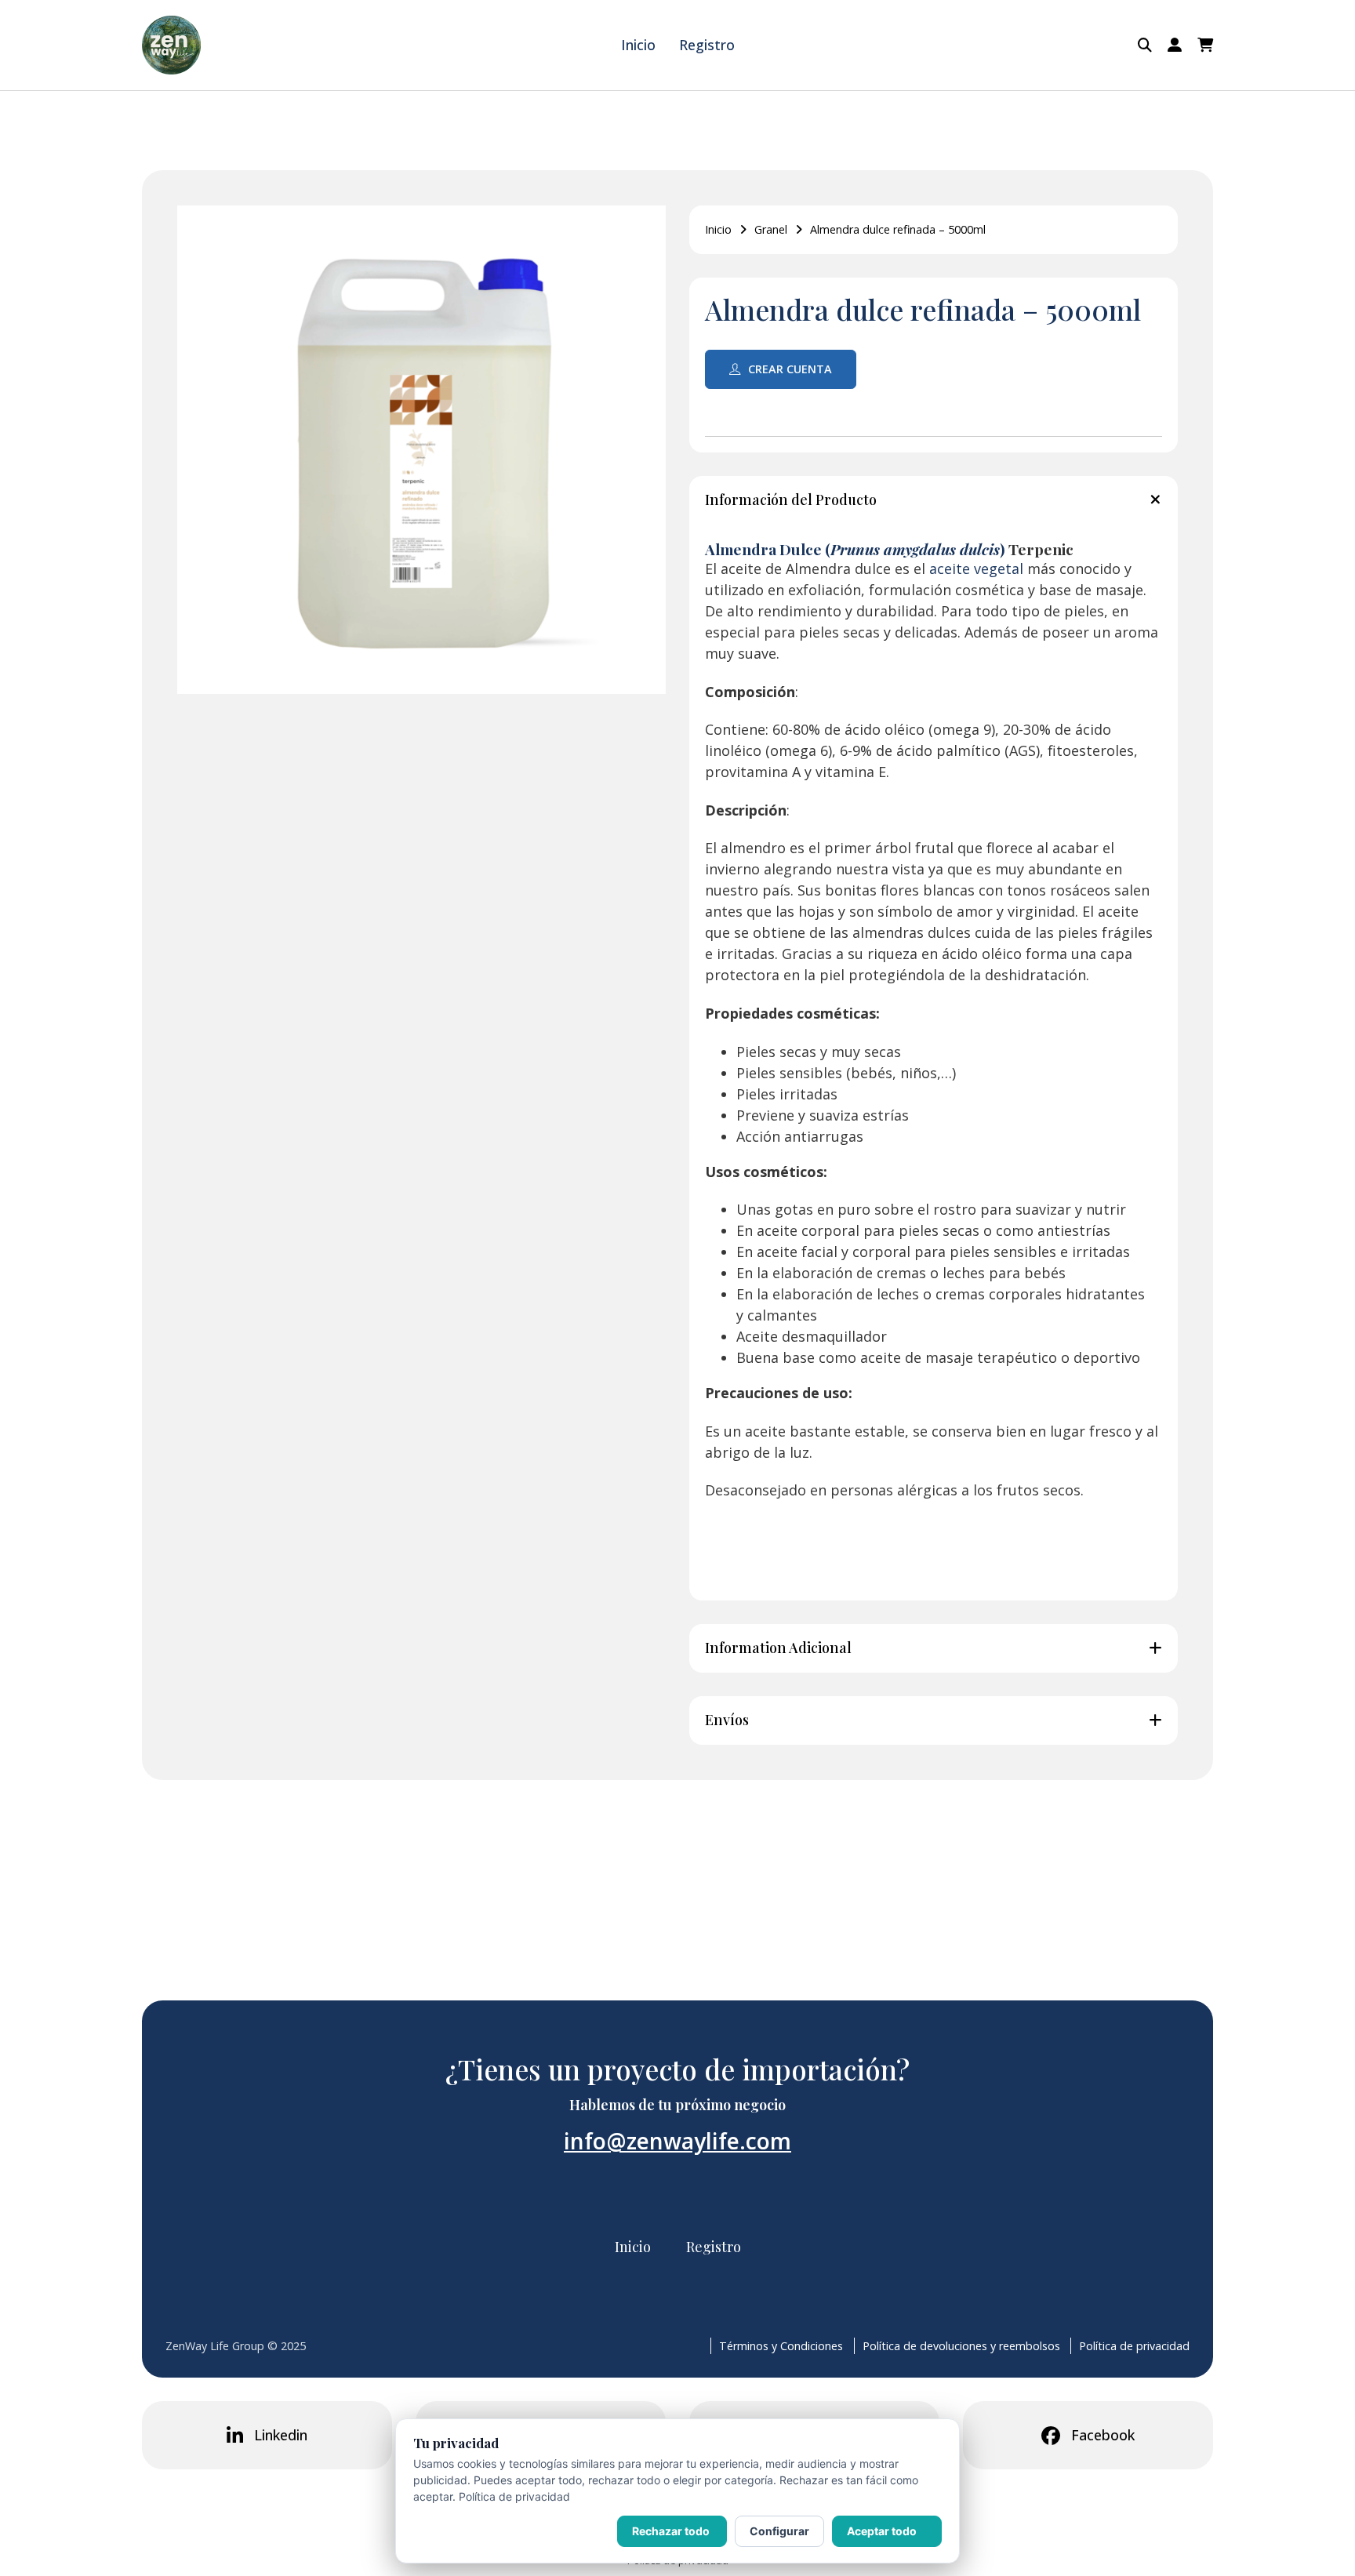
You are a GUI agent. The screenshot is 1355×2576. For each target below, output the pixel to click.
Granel (771, 229)
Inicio (638, 45)
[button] (934, 500)
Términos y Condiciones (781, 2346)
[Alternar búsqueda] (1145, 45)
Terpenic (1039, 549)
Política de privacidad (1134, 2346)
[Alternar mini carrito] (1205, 45)
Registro (707, 45)
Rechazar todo (671, 2531)
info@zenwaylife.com (677, 2141)
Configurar (779, 2531)
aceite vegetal (976, 569)
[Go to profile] (1175, 45)
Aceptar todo (882, 2531)
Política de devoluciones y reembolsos (961, 2346)
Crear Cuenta (790, 369)
